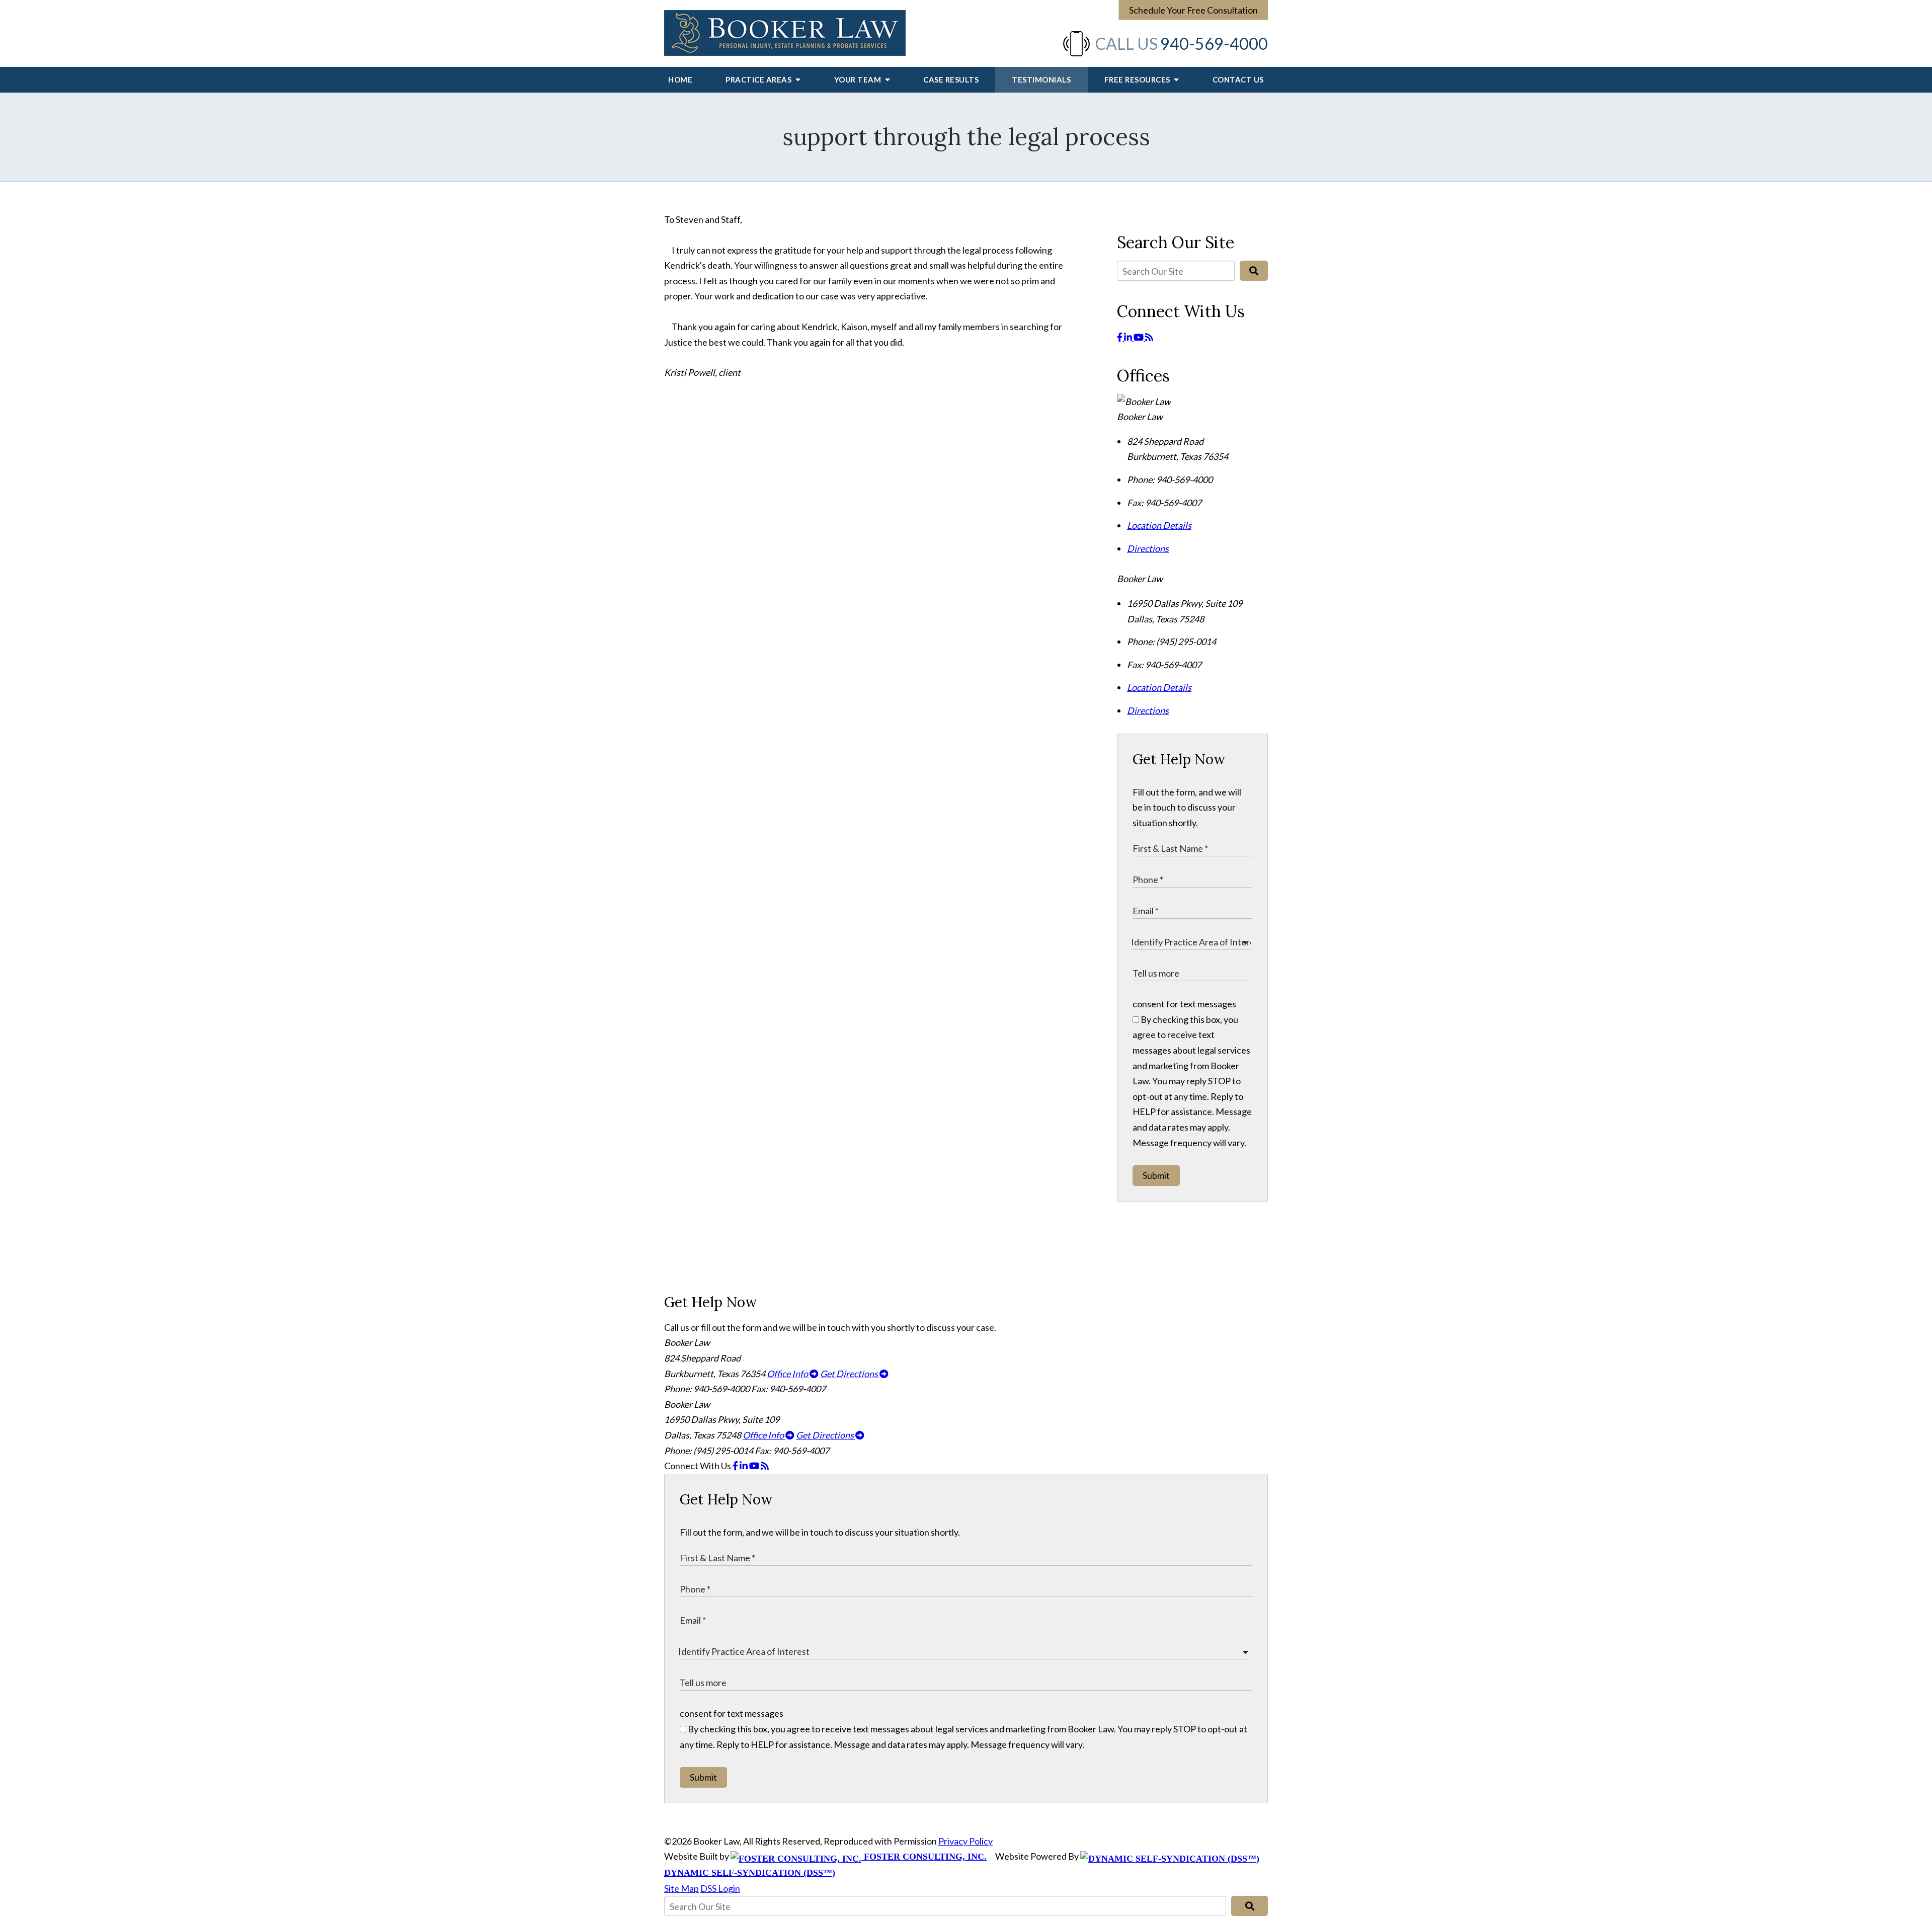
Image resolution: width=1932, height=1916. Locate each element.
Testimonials (1041, 79)
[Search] (1254, 271)
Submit (1156, 1175)
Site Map (681, 1888)
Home (680, 79)
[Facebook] (1120, 337)
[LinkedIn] (1129, 337)
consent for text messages (1184, 1004)
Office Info (788, 1374)
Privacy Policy (965, 1841)
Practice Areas (759, 79)
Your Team (859, 79)
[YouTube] (1139, 337)
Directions (1148, 548)
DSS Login (720, 1888)
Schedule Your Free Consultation (1193, 10)
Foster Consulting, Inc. (924, 1857)
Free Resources (1138, 79)
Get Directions (850, 1374)
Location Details (1159, 525)
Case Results (951, 79)
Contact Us (1238, 79)
